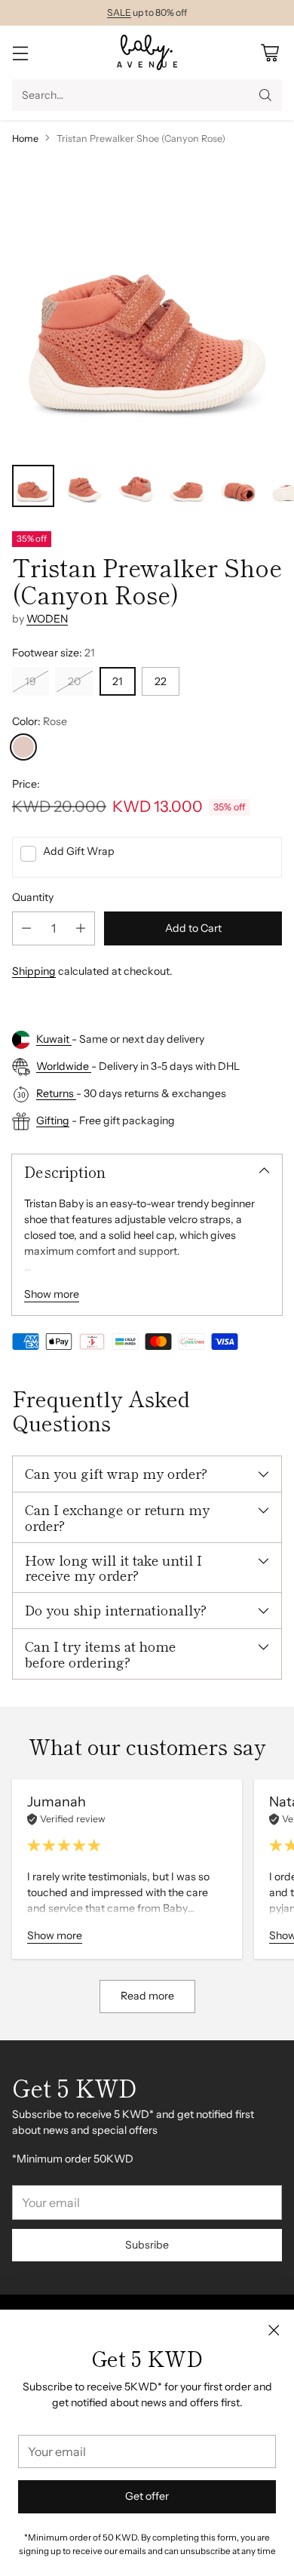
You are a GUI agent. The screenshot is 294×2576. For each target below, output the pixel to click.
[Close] (274, 2330)
